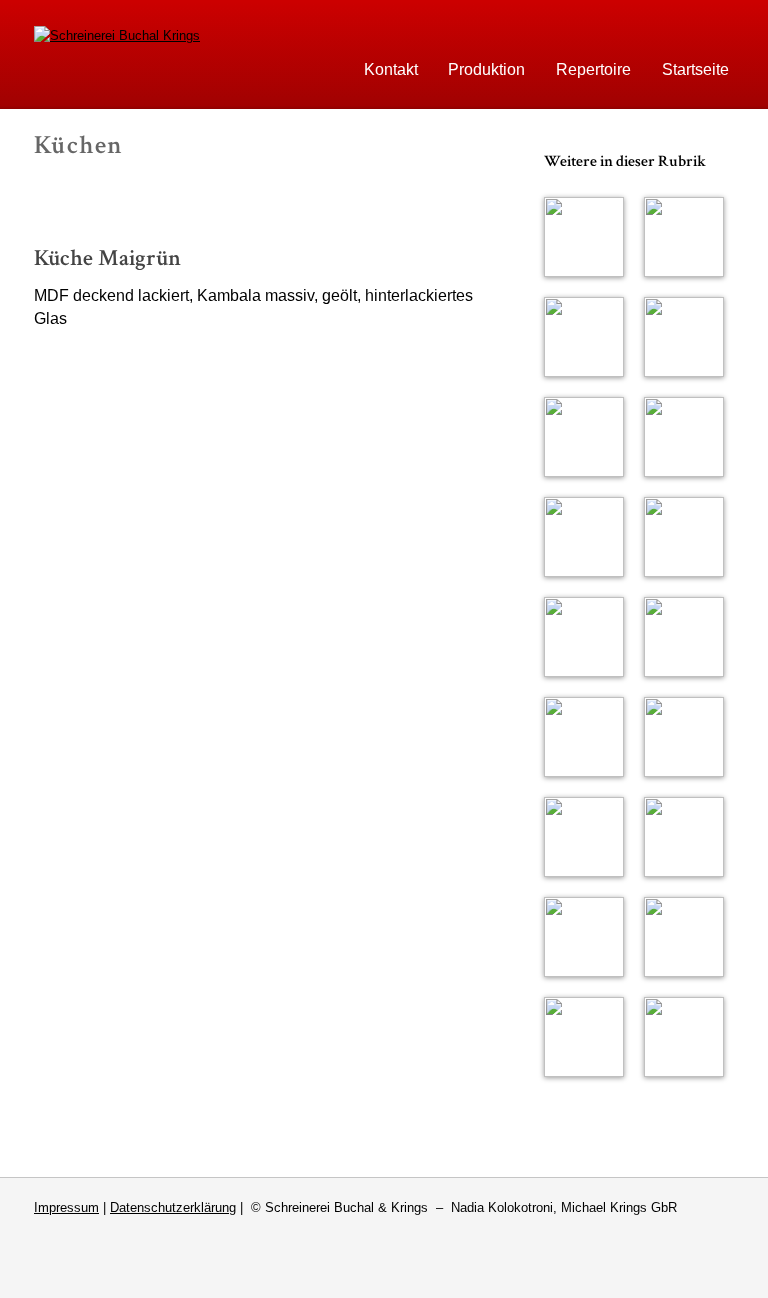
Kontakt (391, 69)
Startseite (695, 69)
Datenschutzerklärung (173, 1207)
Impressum (66, 1207)
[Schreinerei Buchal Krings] (117, 35)
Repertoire (593, 69)
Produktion (486, 69)
